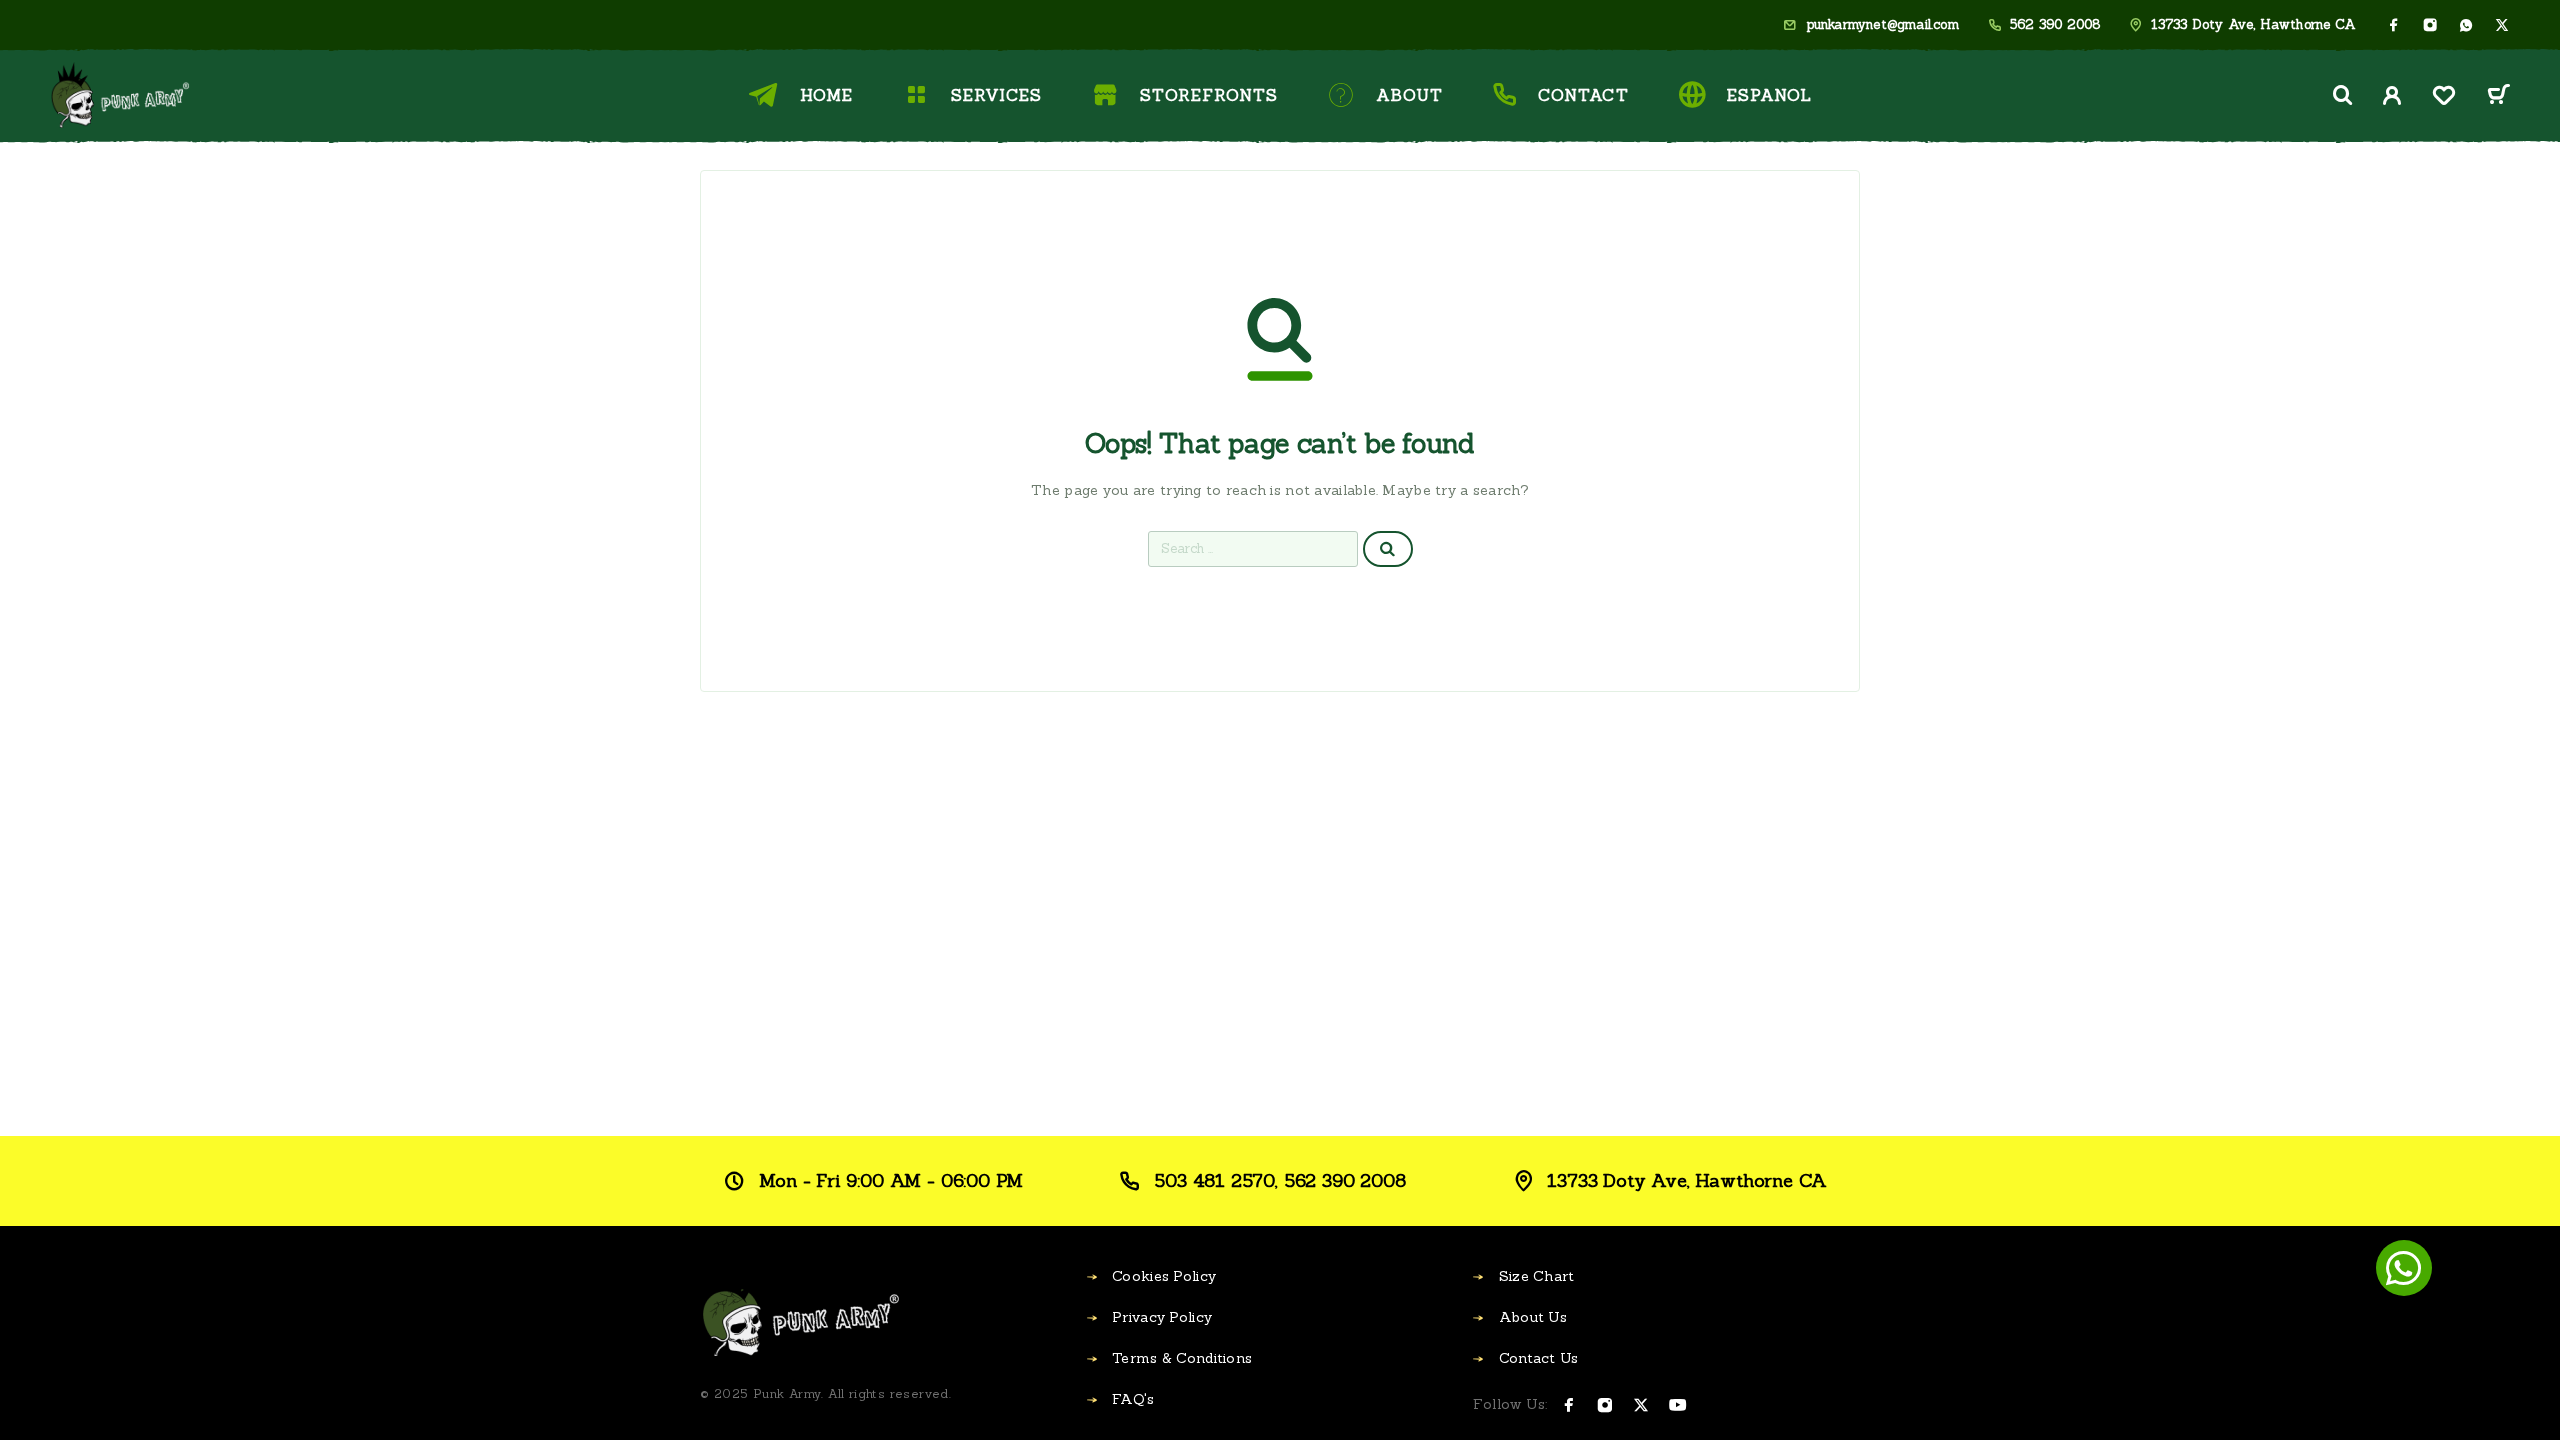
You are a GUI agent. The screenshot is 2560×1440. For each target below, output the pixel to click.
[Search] (2343, 95)
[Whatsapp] (2466, 25)
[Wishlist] (2444, 98)
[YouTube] (1678, 1405)
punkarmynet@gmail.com (1882, 25)
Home (826, 95)
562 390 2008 (2055, 25)
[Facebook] (2394, 25)
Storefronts (1209, 95)
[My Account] (2392, 95)
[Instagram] (2430, 25)
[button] (2404, 1268)
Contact (1583, 95)
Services (996, 95)
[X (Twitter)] (2502, 25)
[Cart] (2498, 97)
